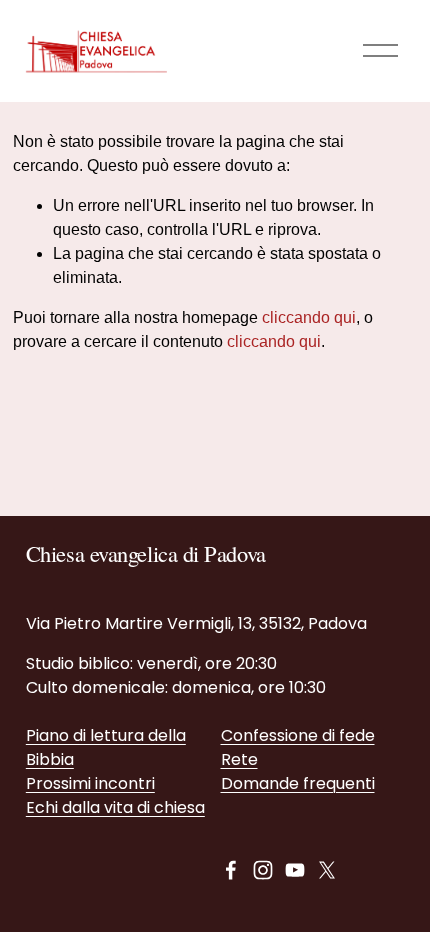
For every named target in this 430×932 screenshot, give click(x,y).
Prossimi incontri (90, 783)
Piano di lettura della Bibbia (106, 747)
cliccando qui (309, 317)
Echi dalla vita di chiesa (115, 807)
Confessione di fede (298, 735)
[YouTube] (295, 870)
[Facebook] (231, 870)
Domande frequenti (298, 783)
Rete (239, 759)
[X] (327, 870)
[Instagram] (263, 870)
